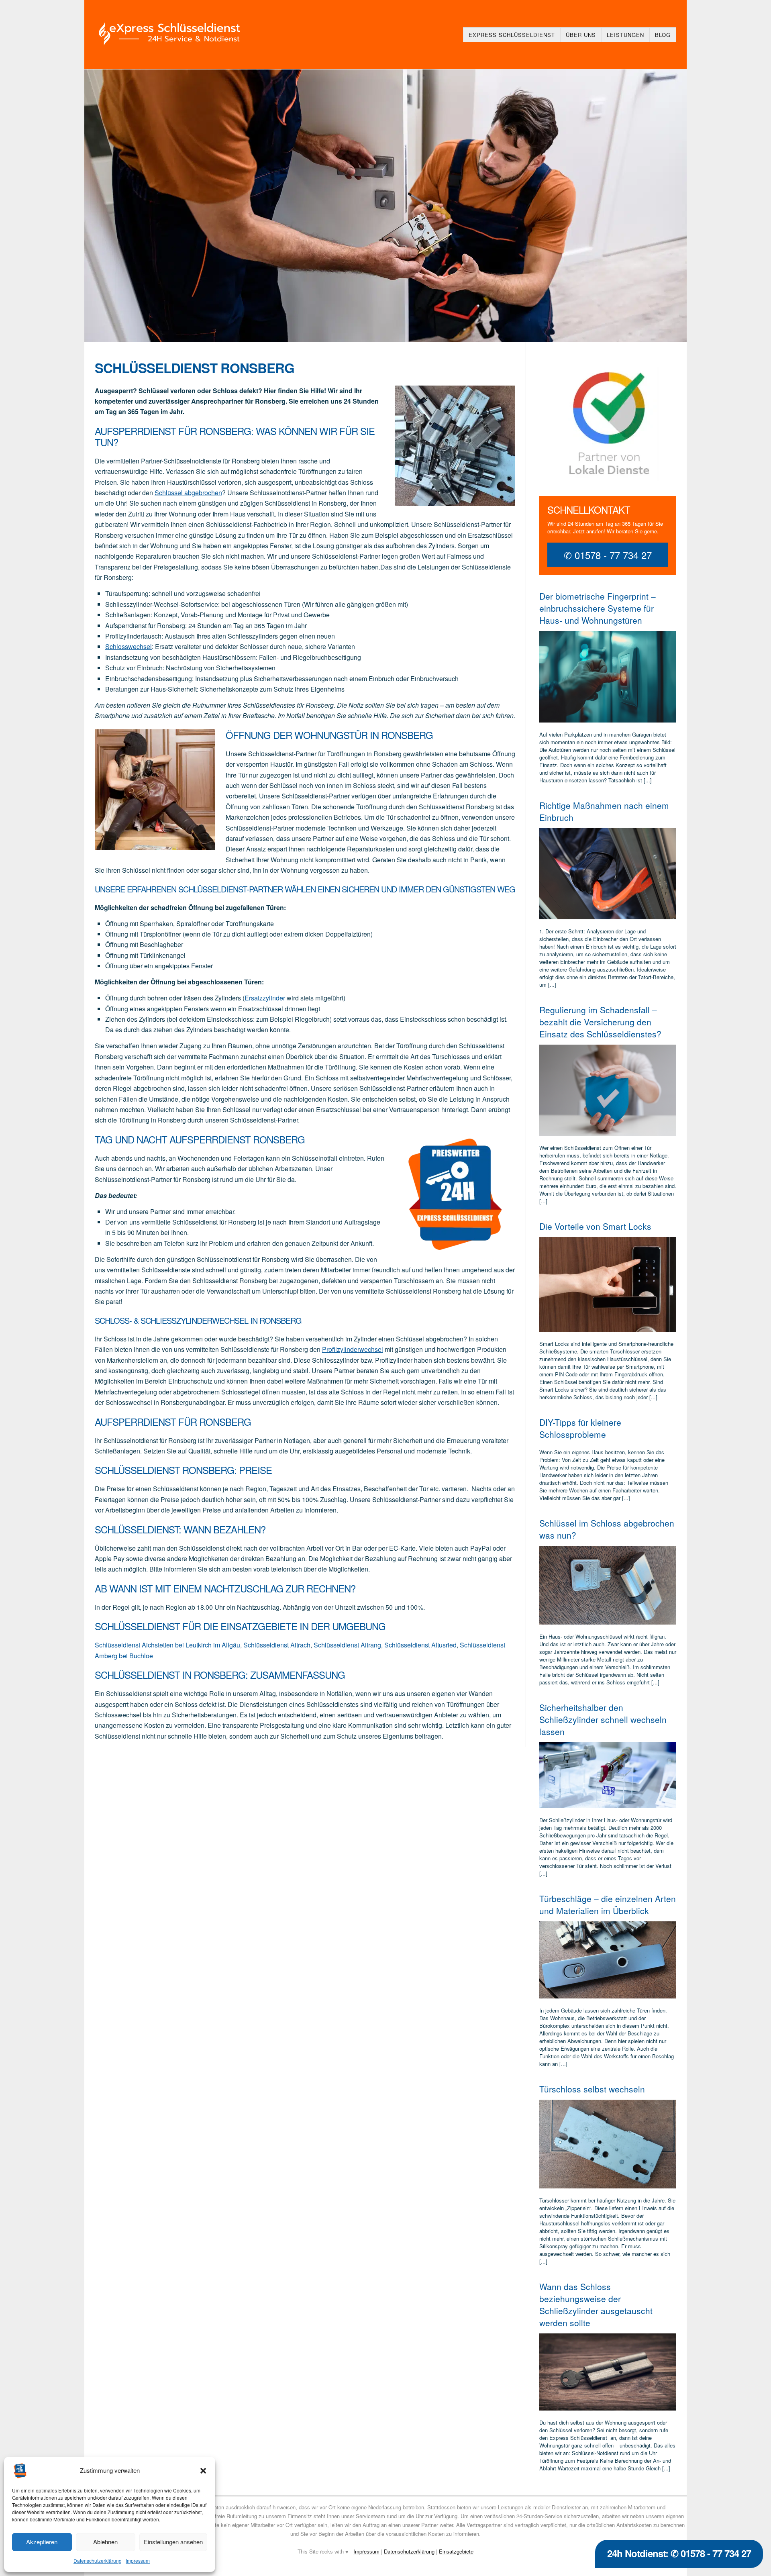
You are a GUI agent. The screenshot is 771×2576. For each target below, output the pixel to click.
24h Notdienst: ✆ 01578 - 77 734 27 (679, 2553)
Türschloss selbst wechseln (592, 2089)
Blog (663, 35)
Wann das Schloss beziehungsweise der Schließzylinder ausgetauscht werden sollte (596, 2305)
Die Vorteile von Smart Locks (595, 1226)
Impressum (138, 2561)
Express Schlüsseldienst (512, 35)
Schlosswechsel (128, 646)
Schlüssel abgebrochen (188, 493)
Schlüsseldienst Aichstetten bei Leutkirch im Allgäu (167, 1645)
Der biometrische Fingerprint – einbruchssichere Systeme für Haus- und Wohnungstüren (598, 608)
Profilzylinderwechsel (353, 1349)
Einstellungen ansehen (173, 2542)
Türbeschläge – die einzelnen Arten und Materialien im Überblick (608, 1904)
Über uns (581, 35)
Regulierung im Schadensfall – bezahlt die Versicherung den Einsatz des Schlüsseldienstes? (600, 1022)
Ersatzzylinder (265, 998)
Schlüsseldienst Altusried (420, 1645)
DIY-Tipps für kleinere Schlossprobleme (580, 1428)
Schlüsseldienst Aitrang (347, 1645)
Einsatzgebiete (456, 2551)
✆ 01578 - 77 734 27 (608, 555)
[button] (203, 2471)
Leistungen (625, 35)
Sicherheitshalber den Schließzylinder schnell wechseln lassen (603, 1719)
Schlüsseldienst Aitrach (277, 1645)
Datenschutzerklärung (98, 2561)
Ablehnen (105, 2542)
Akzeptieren (42, 2542)
